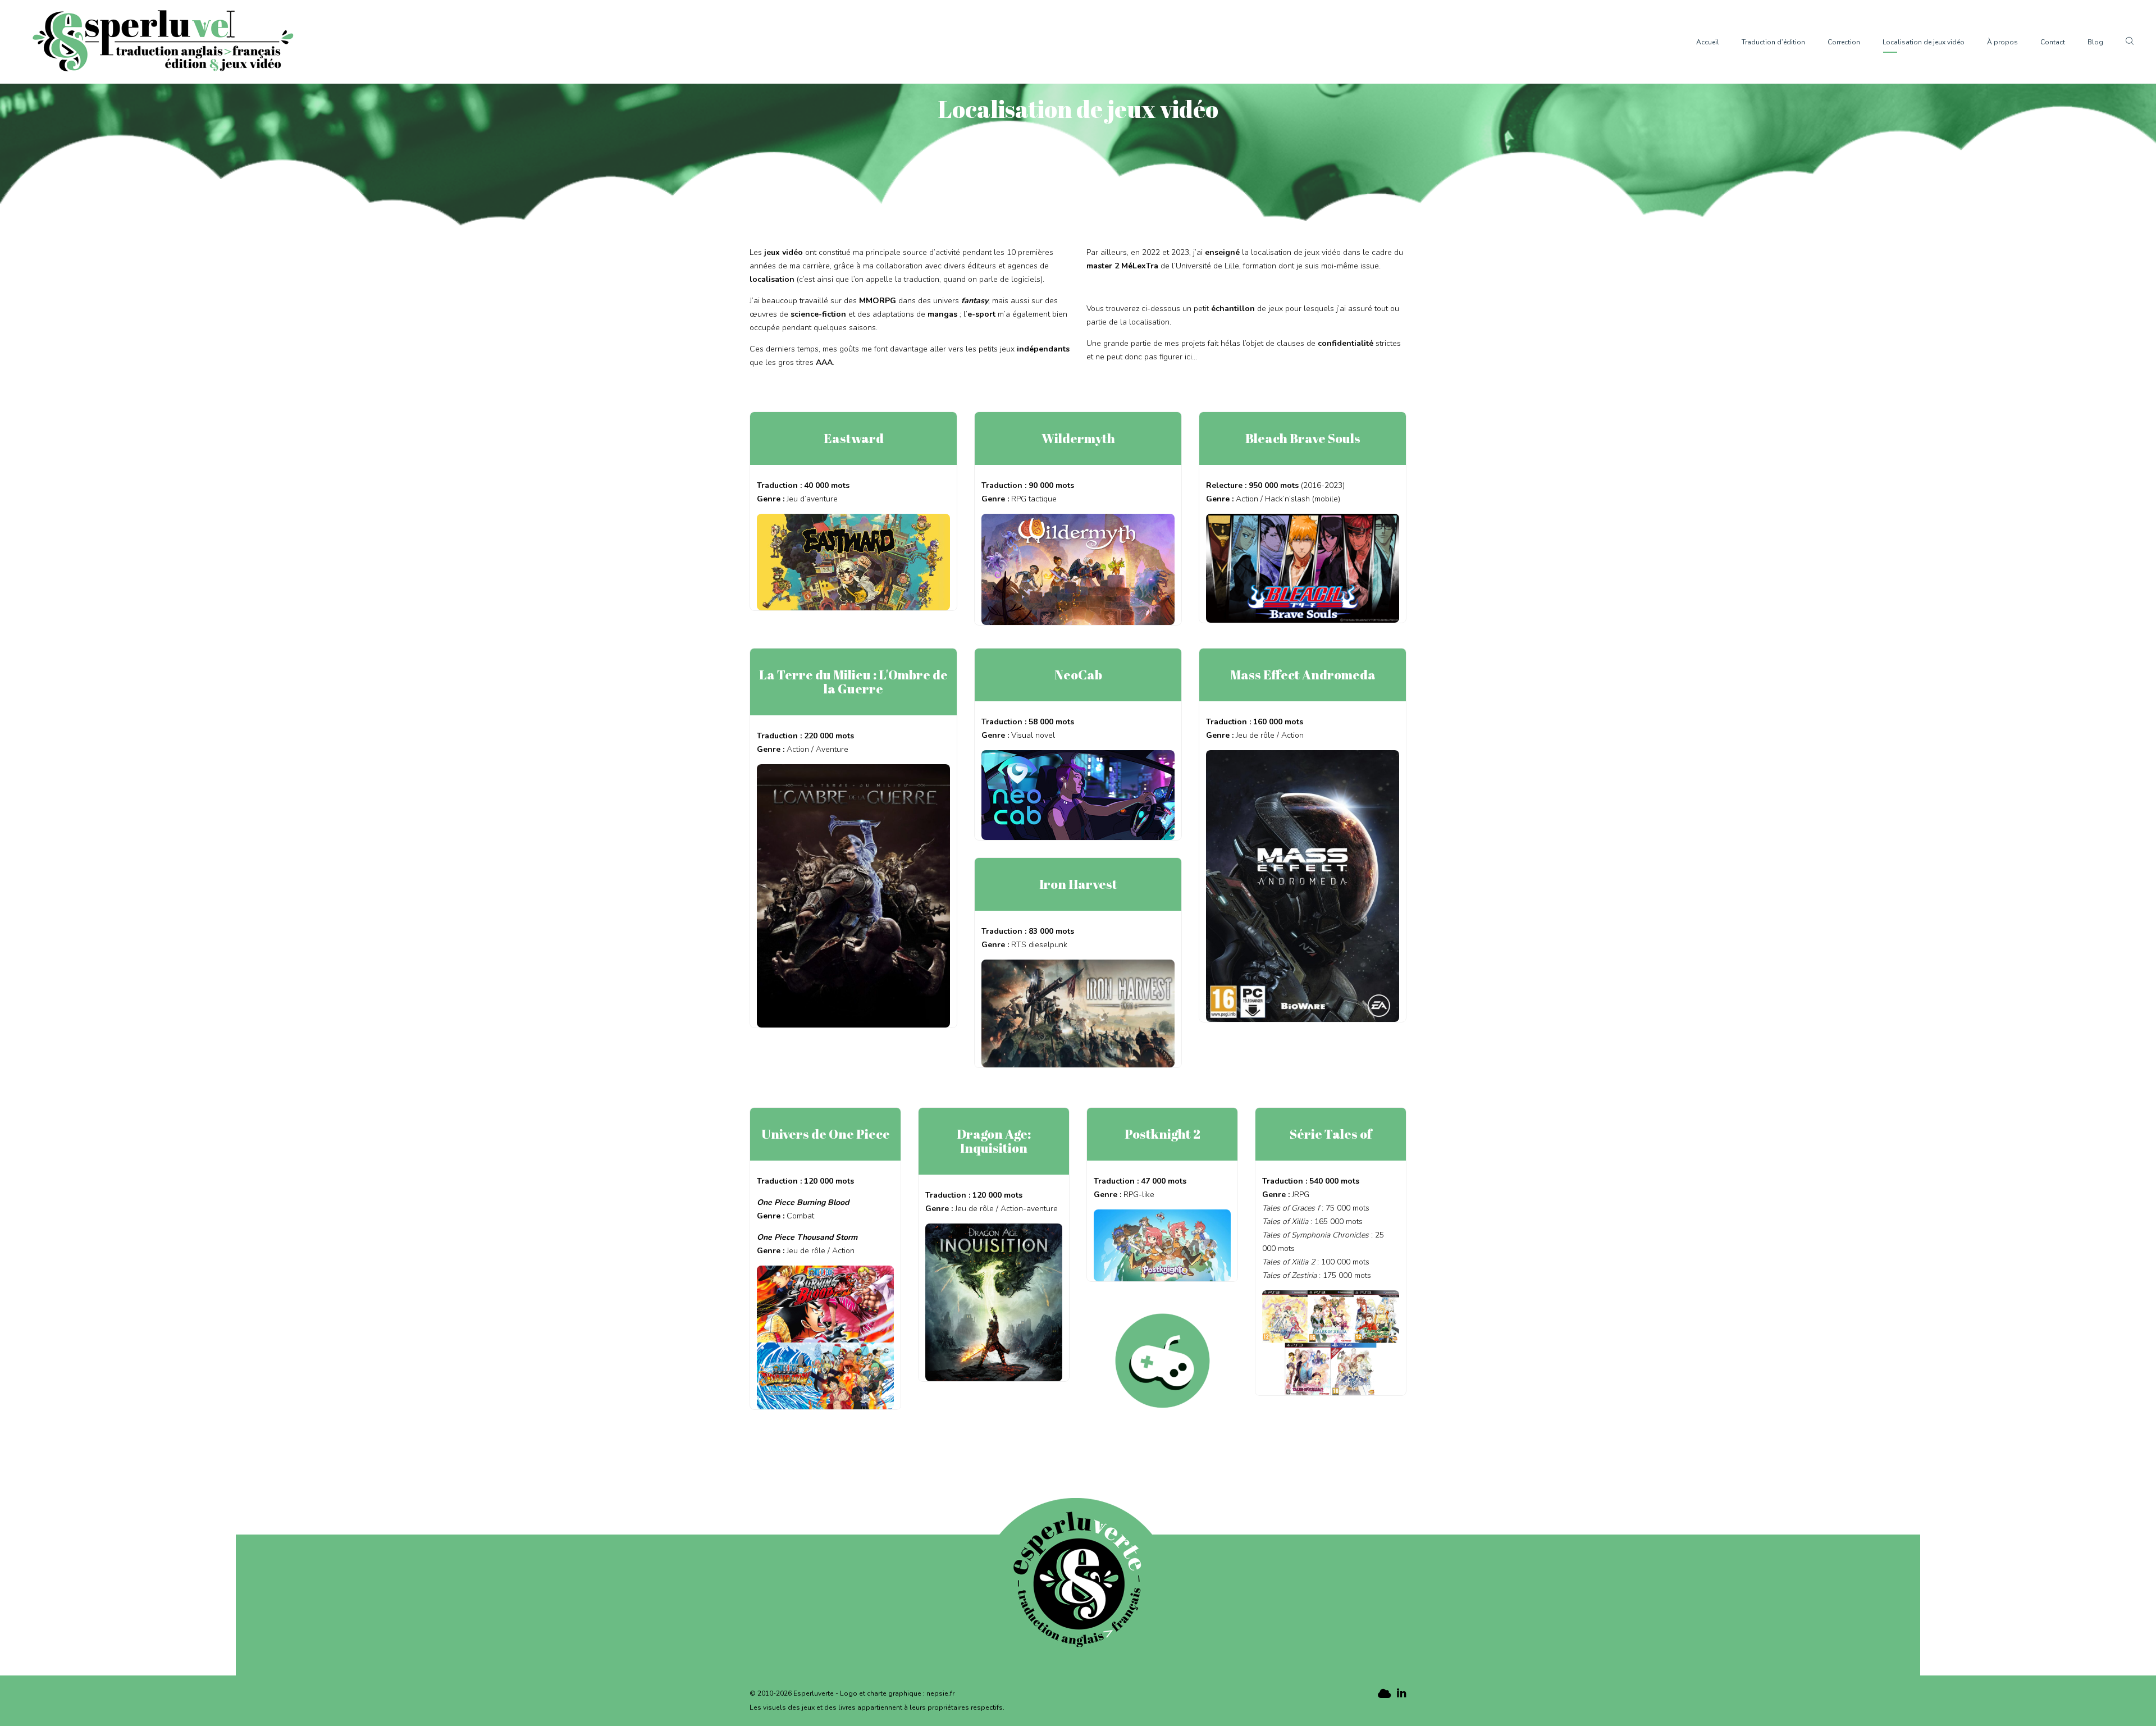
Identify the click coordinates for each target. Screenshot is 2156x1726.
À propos (2002, 42)
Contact (2053, 42)
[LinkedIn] (1401, 1694)
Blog (2095, 42)
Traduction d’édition (1773, 42)
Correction (1844, 42)
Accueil (1708, 42)
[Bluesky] (1383, 1694)
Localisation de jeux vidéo (1924, 42)
